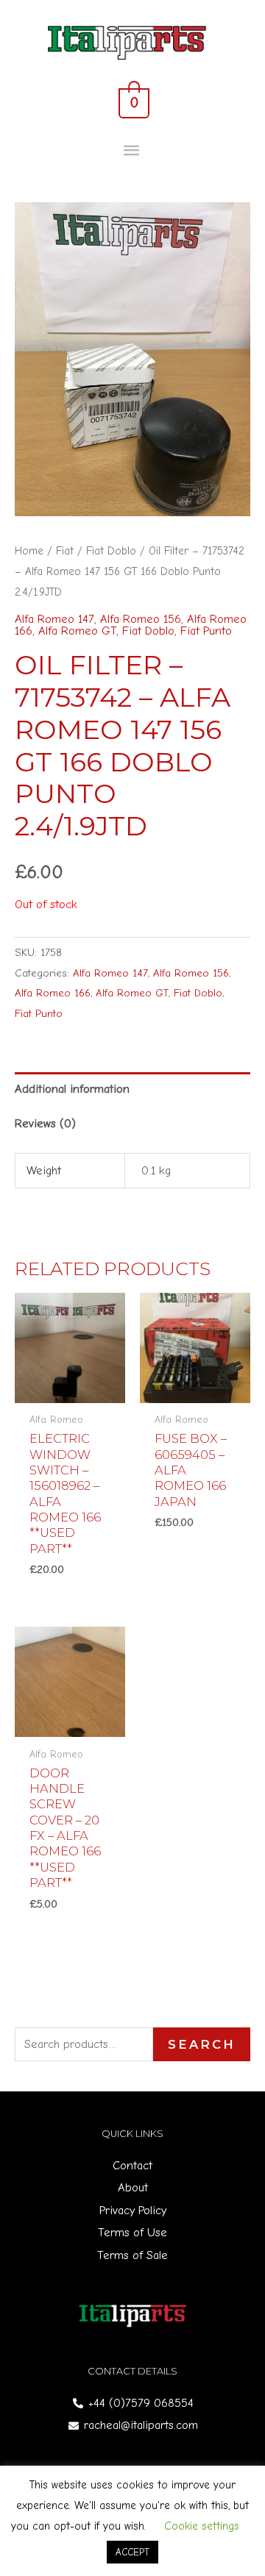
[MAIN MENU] (133, 151)
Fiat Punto (206, 631)
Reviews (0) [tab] (45, 1123)
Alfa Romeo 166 (53, 993)
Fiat (65, 551)
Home (29, 551)
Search (202, 2044)
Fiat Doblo (111, 551)
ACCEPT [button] (132, 2552)
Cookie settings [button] (202, 2526)
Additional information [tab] (72, 1089)
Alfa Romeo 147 (54, 619)
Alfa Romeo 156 (141, 619)
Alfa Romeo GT (77, 631)
